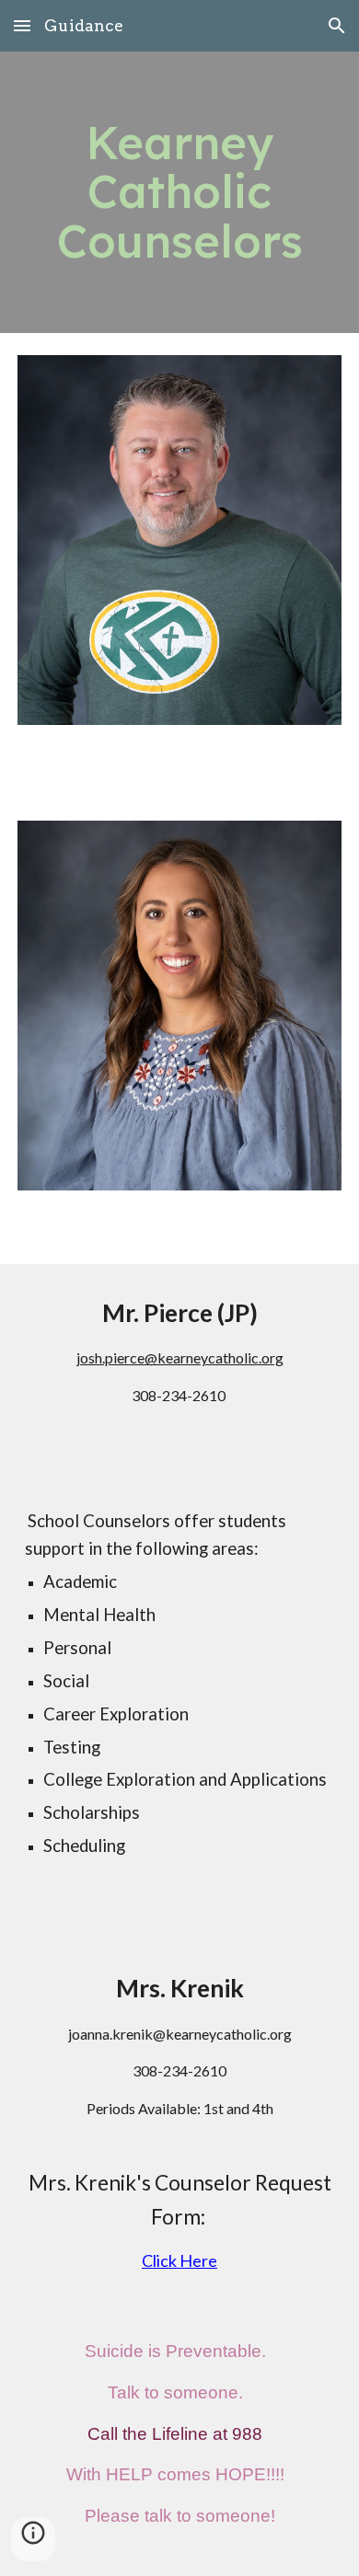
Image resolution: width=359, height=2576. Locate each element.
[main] (179, 192)
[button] (22, 25)
